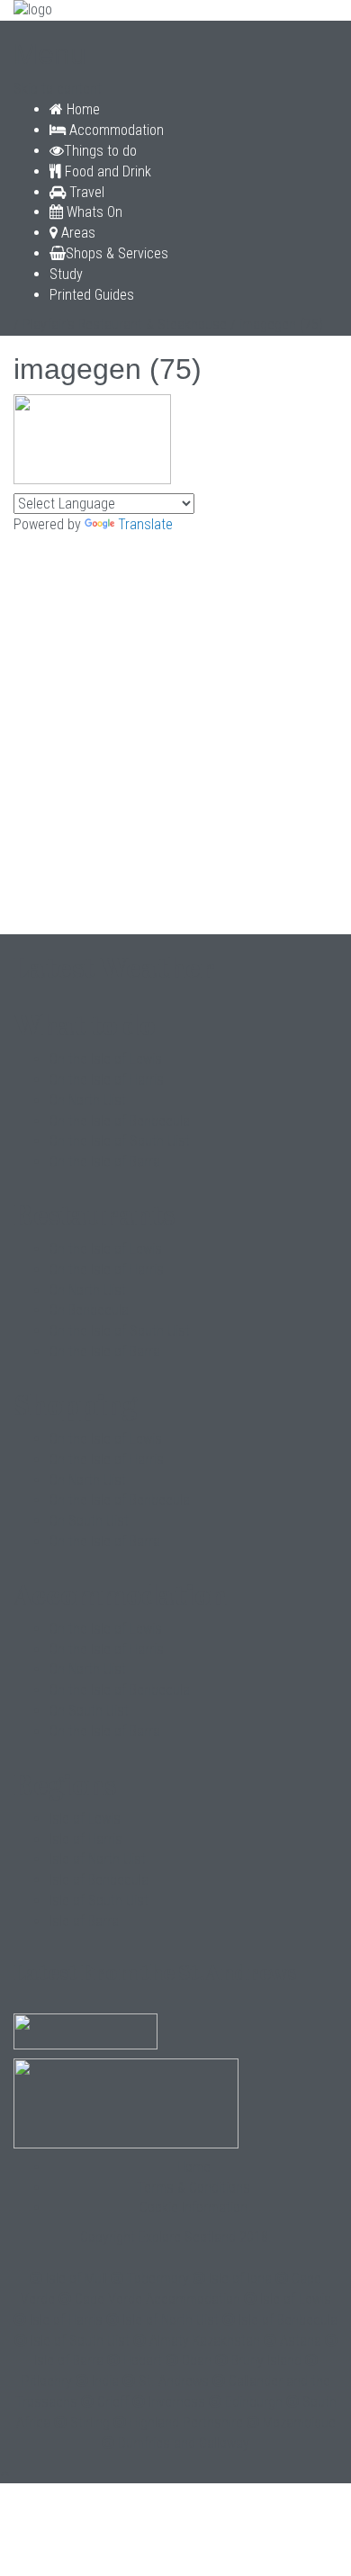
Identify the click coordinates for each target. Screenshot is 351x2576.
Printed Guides (92, 295)
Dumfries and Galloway (184, 2443)
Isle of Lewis (85, 1819)
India (105, 2381)
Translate (145, 524)
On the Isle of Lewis (106, 1059)
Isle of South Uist (99, 1900)
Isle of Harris (86, 1839)
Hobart (143, 2360)
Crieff (113, 2402)
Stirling (90, 2423)
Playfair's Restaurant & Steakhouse (125, 324)
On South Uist (89, 1521)
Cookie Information (193, 2207)
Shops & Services (117, 253)
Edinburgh (254, 2402)
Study (66, 274)
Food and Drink (106, 171)
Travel (85, 192)
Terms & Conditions (193, 2188)
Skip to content (58, 89)
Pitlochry (47, 2381)
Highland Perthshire (186, 2423)
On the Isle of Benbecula (120, 1121)
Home (81, 109)
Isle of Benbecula (99, 1880)
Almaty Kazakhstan (205, 2341)
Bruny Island (266, 2360)
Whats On (93, 212)
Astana (301, 2341)
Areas (76, 233)
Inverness (177, 2402)
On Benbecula (89, 1310)
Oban (197, 2360)
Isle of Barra (84, 1921)
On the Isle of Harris (107, 1080)
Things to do (100, 151)
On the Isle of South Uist (120, 1141)
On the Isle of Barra (105, 1162)
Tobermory (158, 2279)
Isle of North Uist (98, 1859)
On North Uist (88, 1100)
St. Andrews (174, 2381)
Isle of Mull (76, 2279)
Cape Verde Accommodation (157, 2299)
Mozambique (299, 2423)
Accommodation (115, 130)
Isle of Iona (240, 2279)
